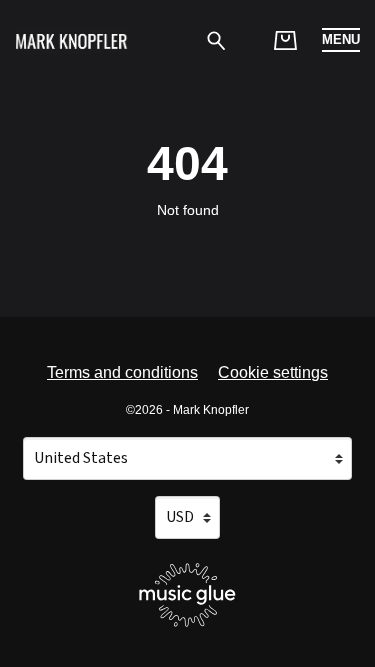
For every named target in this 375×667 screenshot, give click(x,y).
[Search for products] (216, 39)
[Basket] (285, 40)
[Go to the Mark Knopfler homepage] (71, 40)
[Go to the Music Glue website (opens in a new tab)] (187, 595)
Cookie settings (273, 372)
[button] (341, 40)
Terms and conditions (122, 372)
